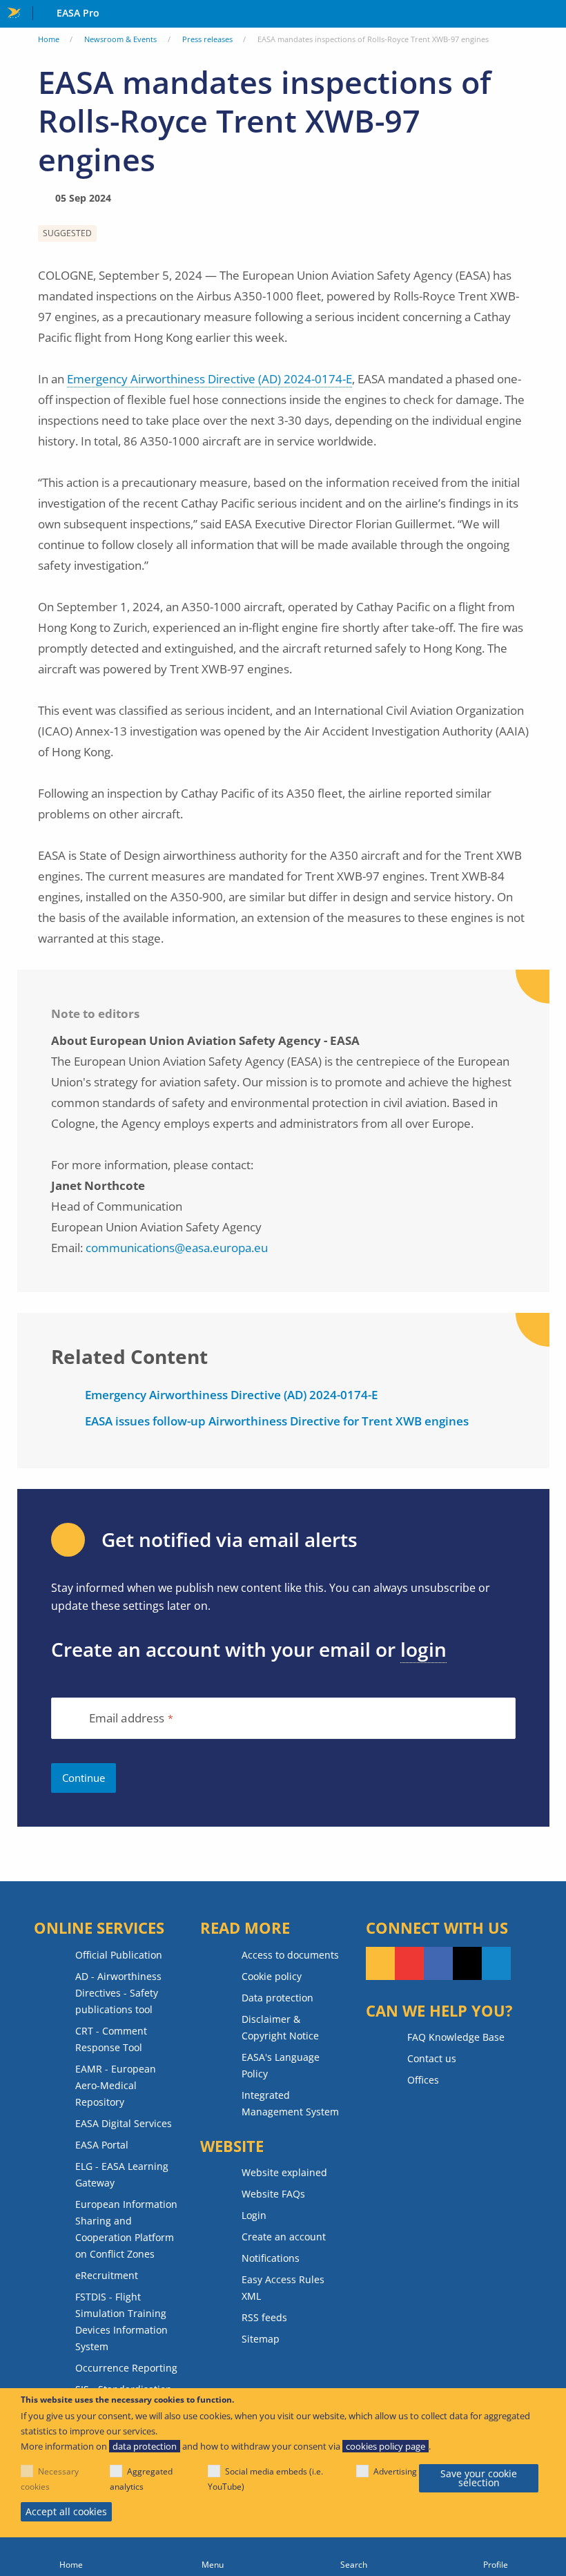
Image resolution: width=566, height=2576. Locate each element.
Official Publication (119, 1955)
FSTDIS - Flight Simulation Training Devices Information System (121, 2322)
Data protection (277, 1998)
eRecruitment (107, 2275)
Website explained (284, 2172)
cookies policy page (386, 2446)
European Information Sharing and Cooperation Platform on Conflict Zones (126, 2229)
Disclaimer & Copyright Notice (280, 2027)
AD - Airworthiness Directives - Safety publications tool (118, 1993)
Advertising (395, 2471)
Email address (127, 1719)
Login (254, 2215)
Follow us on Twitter (467, 1963)
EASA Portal (102, 2145)
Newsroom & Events (120, 39)
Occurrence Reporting (126, 2368)
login (423, 1649)
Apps (553, 15)
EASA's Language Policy (281, 2065)
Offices (423, 2080)
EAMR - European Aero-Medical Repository (116, 2085)
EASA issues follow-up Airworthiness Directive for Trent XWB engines (277, 1421)
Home (49, 39)
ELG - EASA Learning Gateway (122, 2174)
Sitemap (261, 2339)
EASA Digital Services (124, 2123)
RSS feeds (264, 2317)
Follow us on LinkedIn (496, 1963)
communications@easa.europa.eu (177, 1248)
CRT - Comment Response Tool (111, 2039)
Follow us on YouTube (409, 1963)
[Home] (71, 2557)
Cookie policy (272, 1976)
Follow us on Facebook (438, 1963)
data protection (145, 2446)
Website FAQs (273, 2194)
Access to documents (290, 1955)
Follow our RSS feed (380, 1963)
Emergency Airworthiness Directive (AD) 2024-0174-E (209, 379)
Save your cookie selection (479, 2478)
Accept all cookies (66, 2511)
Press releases (207, 39)
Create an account (284, 2237)
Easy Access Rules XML (283, 2288)
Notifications (271, 2258)
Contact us (432, 2058)
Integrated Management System (290, 2103)
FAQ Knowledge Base (456, 2037)
